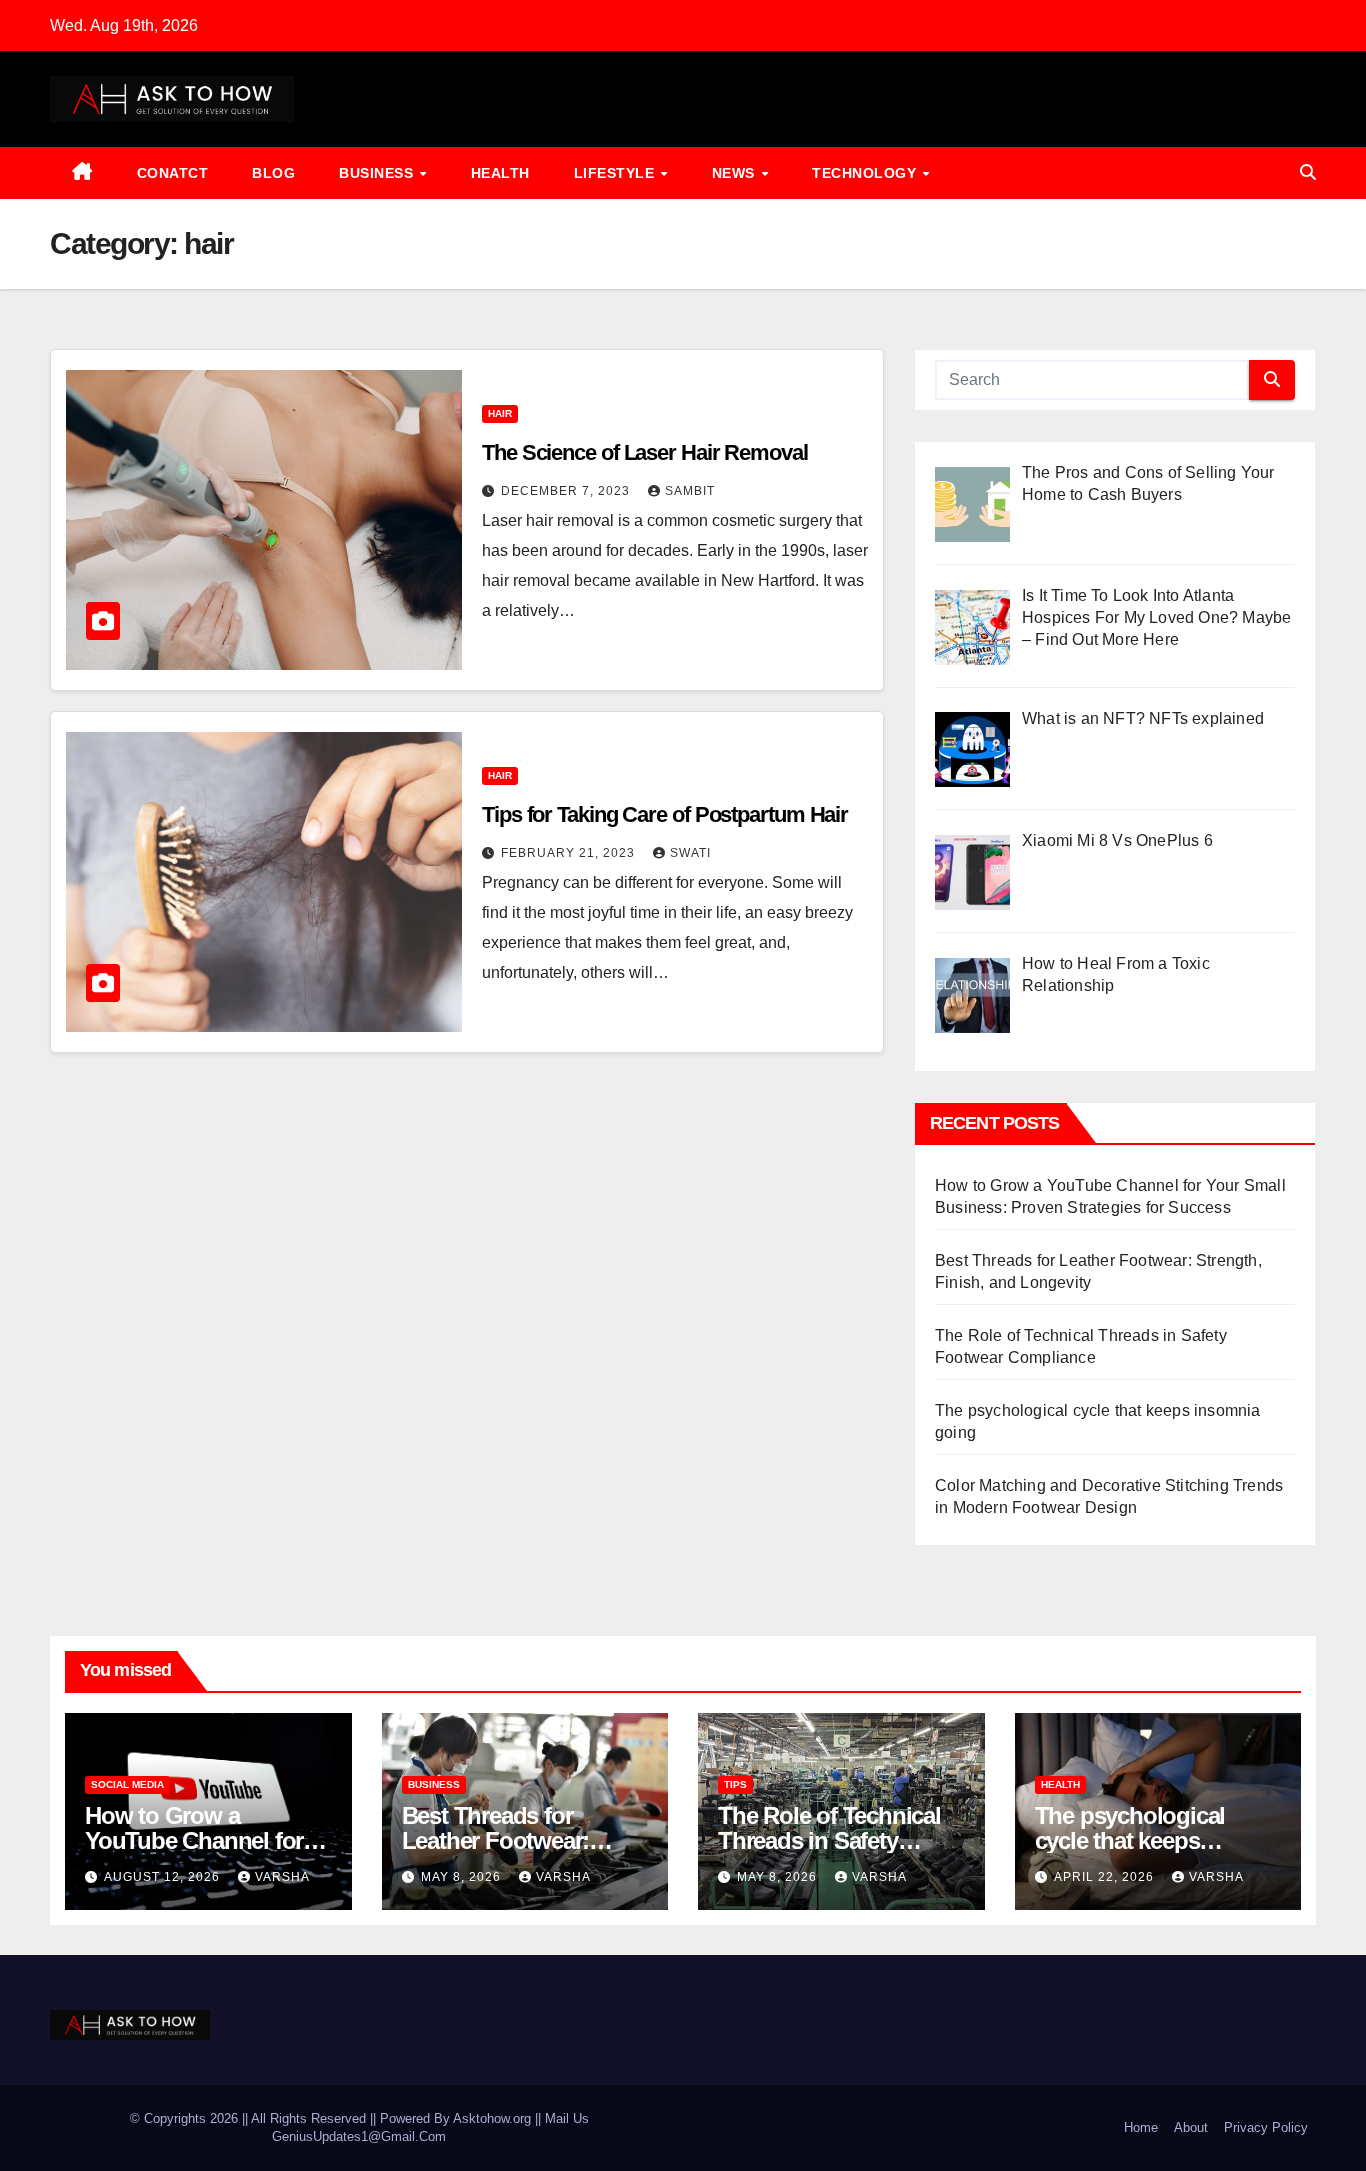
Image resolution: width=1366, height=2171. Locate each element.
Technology (866, 173)
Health (500, 173)
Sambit (690, 491)
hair (500, 413)
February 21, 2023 (570, 853)
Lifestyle (616, 173)
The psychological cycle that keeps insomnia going (1130, 1840)
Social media (127, 1784)
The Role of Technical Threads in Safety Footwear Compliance (831, 1840)
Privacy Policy (1266, 2127)
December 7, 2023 (567, 491)
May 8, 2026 (463, 1877)
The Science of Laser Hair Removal (645, 452)
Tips (735, 1784)
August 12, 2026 (164, 1877)
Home (1141, 2127)
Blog (273, 173)
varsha (282, 1877)
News (736, 173)
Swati (690, 853)
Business (378, 173)
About (1191, 2127)
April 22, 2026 (1106, 1877)
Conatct (173, 173)
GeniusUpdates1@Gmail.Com (359, 2136)
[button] (1308, 172)
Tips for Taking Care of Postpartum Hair (665, 814)
